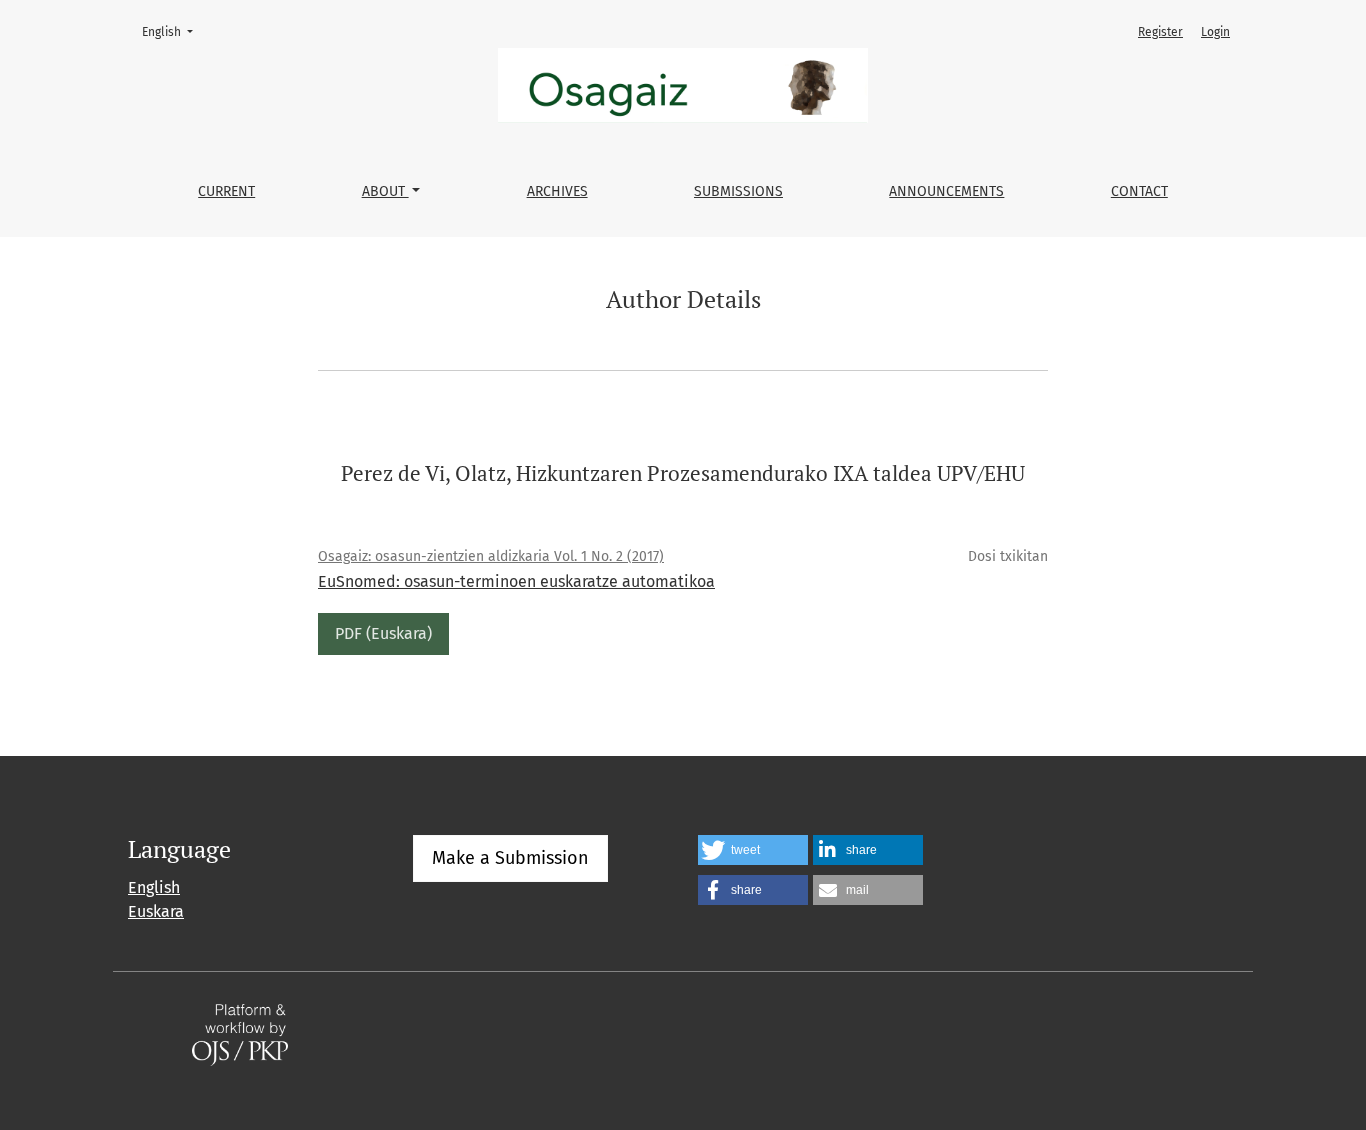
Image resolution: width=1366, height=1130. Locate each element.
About (385, 191)
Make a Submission (510, 858)
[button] (753, 850)
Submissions (738, 191)
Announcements (946, 191)
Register (1160, 32)
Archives (557, 191)
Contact (1139, 191)
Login (1215, 32)
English (173, 31)
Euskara (156, 911)
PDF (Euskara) (383, 633)
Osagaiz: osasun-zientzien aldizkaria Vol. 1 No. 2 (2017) (491, 556)
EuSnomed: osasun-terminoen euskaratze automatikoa (516, 581)
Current (226, 191)
